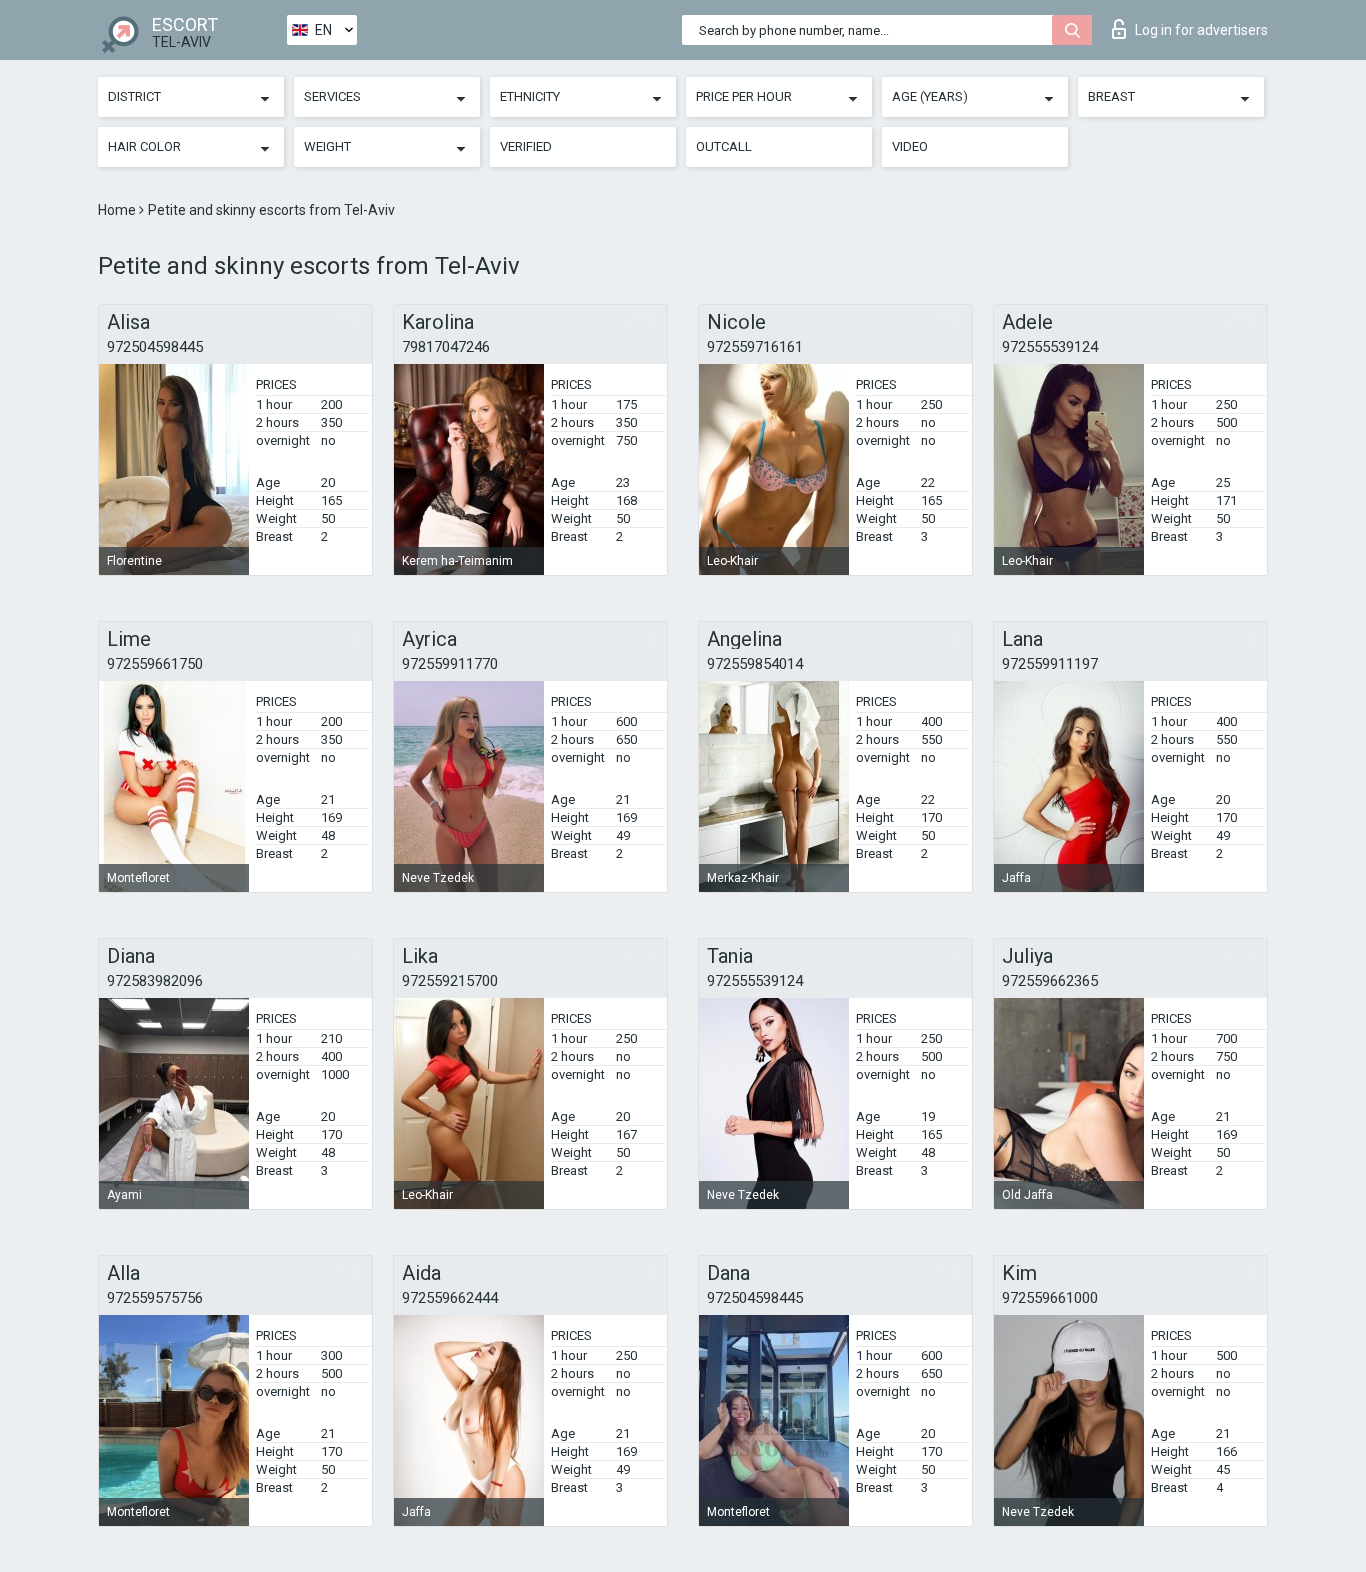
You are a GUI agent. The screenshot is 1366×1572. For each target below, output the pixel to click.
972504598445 (155, 347)
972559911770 (450, 664)
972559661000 (1050, 1298)
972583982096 (155, 981)
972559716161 (755, 347)
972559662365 (1050, 981)
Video (910, 146)
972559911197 (1050, 664)
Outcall (724, 146)
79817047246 (446, 347)
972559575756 (155, 1298)
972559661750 (155, 664)
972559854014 (755, 664)
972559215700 (450, 981)
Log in (1201, 30)
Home (118, 210)
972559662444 (450, 1298)
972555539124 (1050, 347)
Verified (526, 146)
